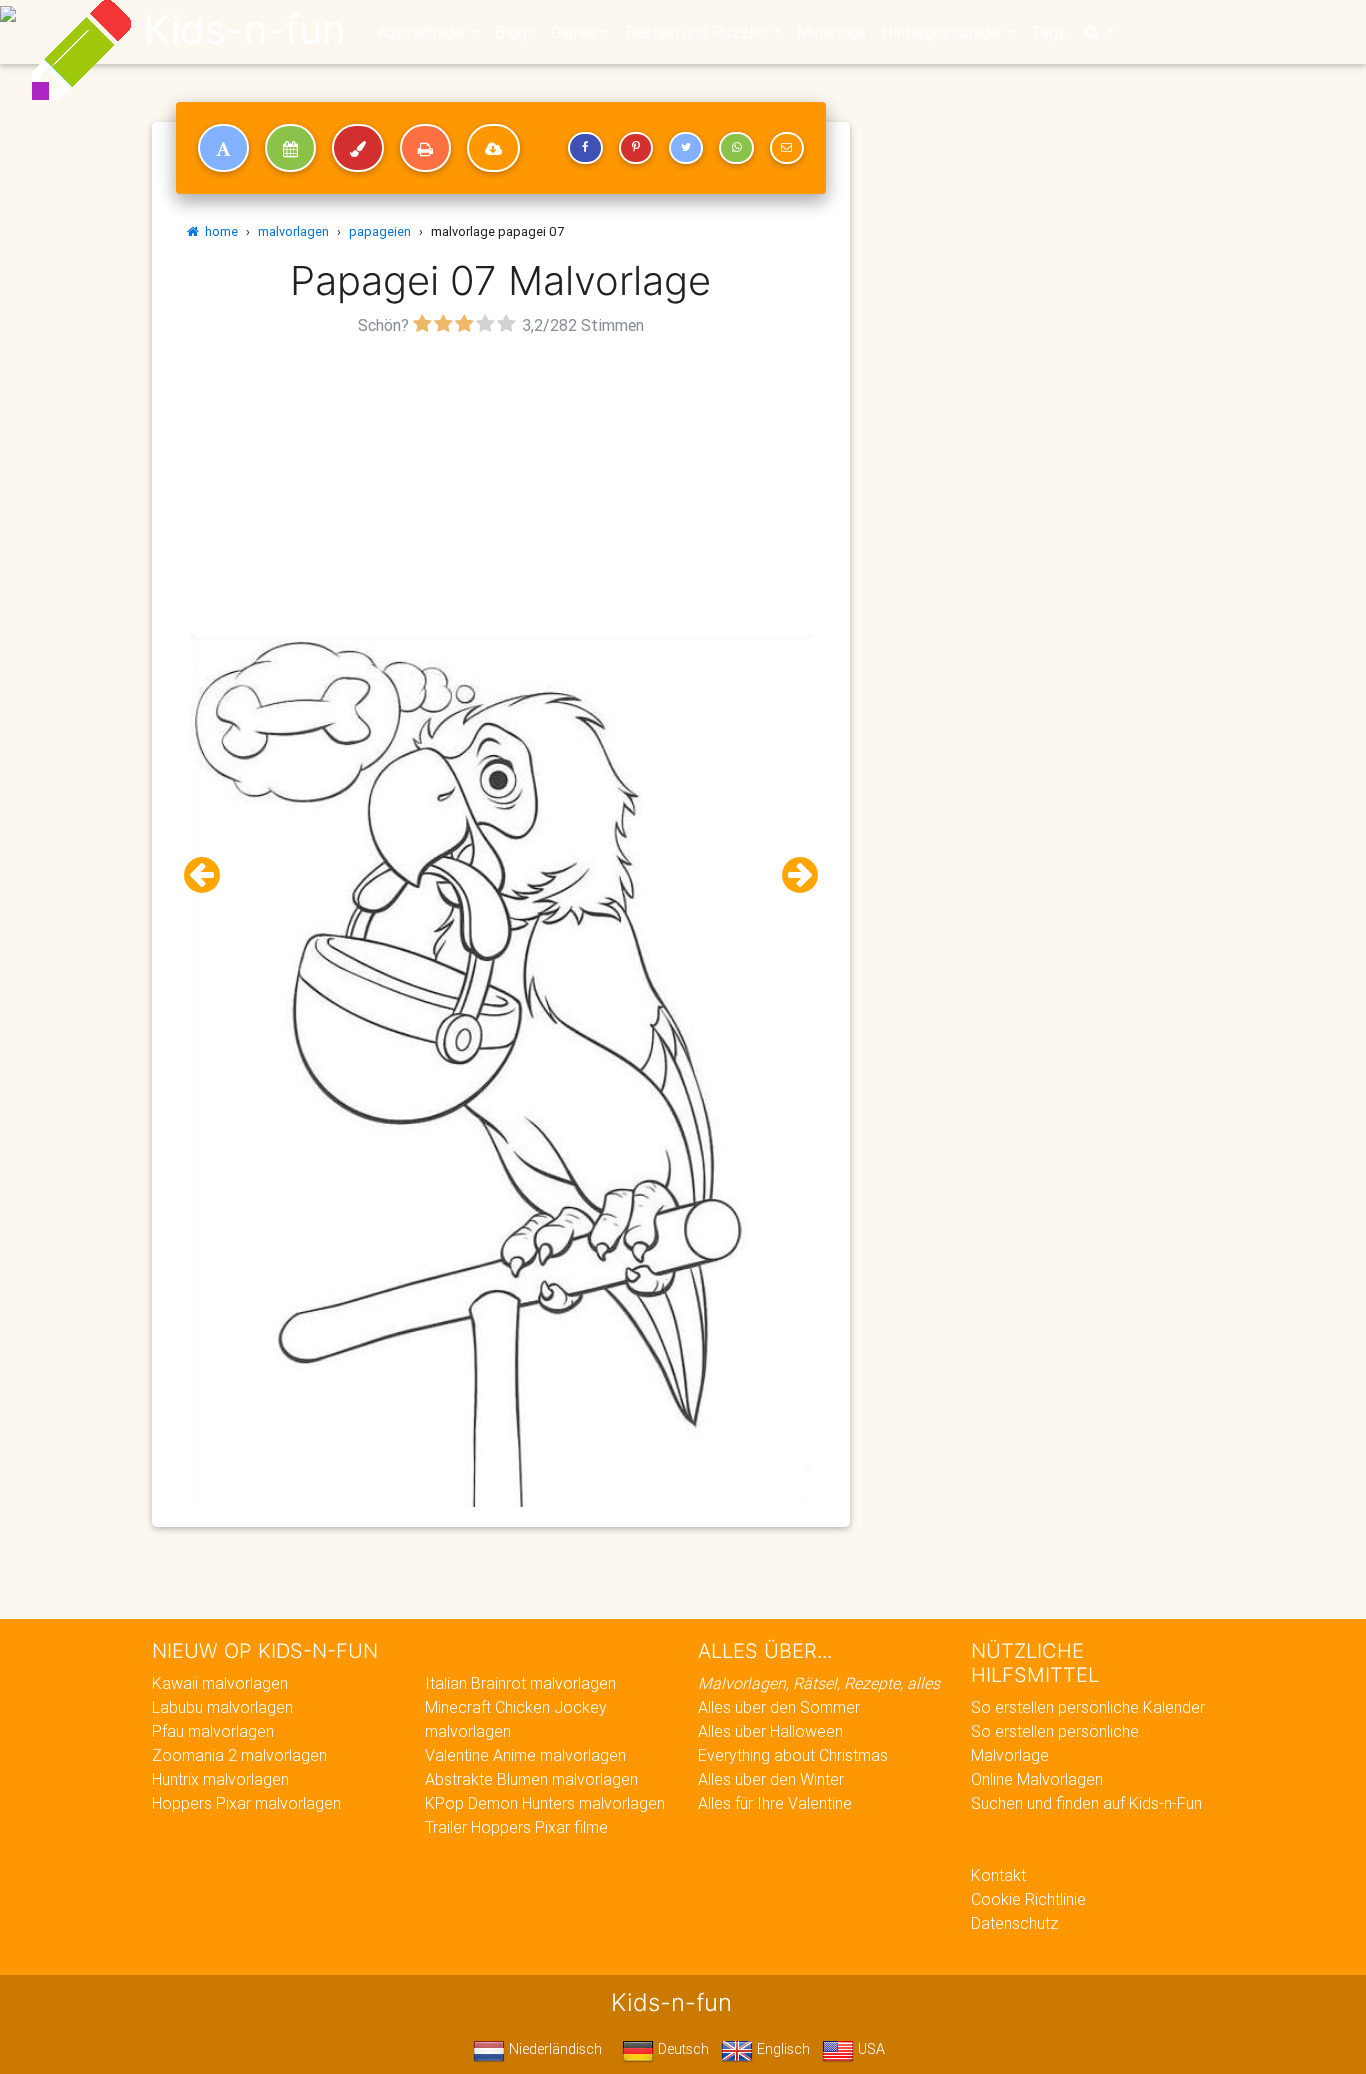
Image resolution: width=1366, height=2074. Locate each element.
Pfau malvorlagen (213, 1731)
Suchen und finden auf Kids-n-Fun (1086, 1803)
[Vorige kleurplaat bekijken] (210, 875)
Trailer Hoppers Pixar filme (516, 1827)
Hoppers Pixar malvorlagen (246, 1803)
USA (869, 2049)
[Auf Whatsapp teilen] (736, 148)
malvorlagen (293, 231)
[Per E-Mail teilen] (787, 148)
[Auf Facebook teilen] (585, 148)
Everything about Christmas (793, 1755)
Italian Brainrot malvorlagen (520, 1683)
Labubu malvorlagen (222, 1707)
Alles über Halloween (770, 1731)
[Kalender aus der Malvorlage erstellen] (290, 148)
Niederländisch (553, 2049)
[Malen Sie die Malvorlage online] (358, 148)
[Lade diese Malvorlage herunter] (493, 148)
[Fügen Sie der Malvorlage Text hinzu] (223, 148)
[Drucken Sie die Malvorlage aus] (425, 148)
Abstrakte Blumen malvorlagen (531, 1779)
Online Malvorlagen (1037, 1779)
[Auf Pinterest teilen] (636, 148)
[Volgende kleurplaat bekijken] (792, 875)
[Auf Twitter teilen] (686, 148)
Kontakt (998, 1875)
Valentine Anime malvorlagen (525, 1755)
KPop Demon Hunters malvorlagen (545, 1803)
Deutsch (681, 2049)
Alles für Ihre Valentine (775, 1803)
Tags (1048, 32)
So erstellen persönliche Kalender (1088, 1707)
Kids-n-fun (244, 30)
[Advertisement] (501, 481)
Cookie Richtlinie (1028, 1899)
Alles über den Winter (771, 1779)
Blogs (515, 32)
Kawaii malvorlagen (220, 1683)
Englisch (781, 2049)
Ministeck (831, 32)
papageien (380, 231)
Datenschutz (1014, 1923)
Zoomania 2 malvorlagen (239, 1755)
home (218, 231)
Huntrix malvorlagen (220, 1779)
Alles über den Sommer (779, 1707)
